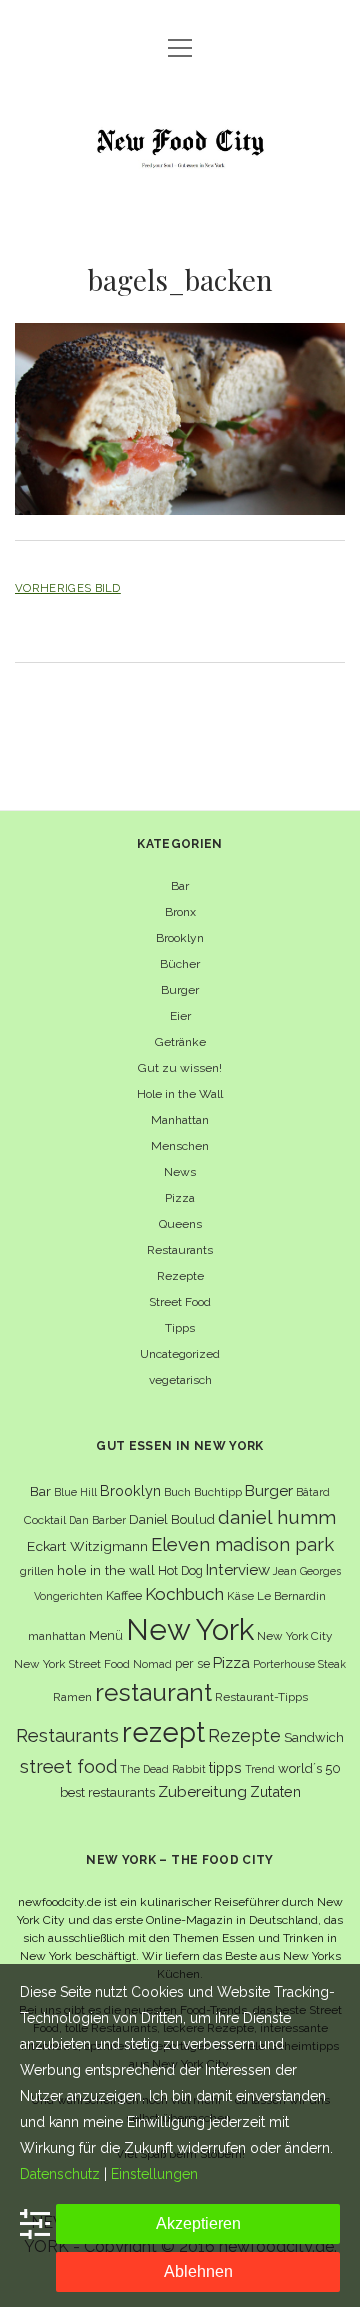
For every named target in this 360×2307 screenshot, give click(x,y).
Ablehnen (198, 2271)
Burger (180, 990)
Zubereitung (202, 1791)
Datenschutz (60, 2174)
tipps (225, 1767)
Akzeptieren (198, 2223)
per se (192, 1663)
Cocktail (45, 1520)
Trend (260, 1769)
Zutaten (275, 1791)
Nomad (152, 1664)
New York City (294, 1636)
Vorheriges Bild (68, 588)
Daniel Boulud (172, 1519)
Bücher (180, 964)
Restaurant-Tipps (261, 1697)
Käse (240, 1596)
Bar (180, 886)
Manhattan (180, 1120)
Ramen (72, 1697)
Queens (180, 1224)
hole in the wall (106, 1570)
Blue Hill (75, 1492)
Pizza (180, 1198)
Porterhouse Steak (299, 1664)
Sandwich (314, 1737)
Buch (177, 1492)
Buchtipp (218, 1492)
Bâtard (313, 1492)
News (180, 1172)
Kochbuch (184, 1594)
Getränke (180, 1042)
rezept (163, 1732)
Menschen (180, 1146)
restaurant (153, 1692)
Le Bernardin (291, 1596)
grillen (37, 1571)
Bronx (180, 912)
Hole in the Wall (180, 1094)
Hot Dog (180, 1570)
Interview (238, 1570)
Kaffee (124, 1595)
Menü (106, 1635)
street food (68, 1766)
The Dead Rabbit (163, 1769)
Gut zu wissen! (180, 1068)
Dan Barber (97, 1520)
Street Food (180, 1302)
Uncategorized (180, 1354)
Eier (180, 1016)
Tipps (180, 1328)
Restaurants (180, 1250)
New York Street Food (72, 1664)
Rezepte (180, 1276)
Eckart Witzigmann (87, 1546)
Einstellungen (154, 2174)
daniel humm (277, 1517)
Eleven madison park (242, 1544)
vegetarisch (180, 1380)
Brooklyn (180, 938)
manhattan (57, 1636)
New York (190, 1629)
